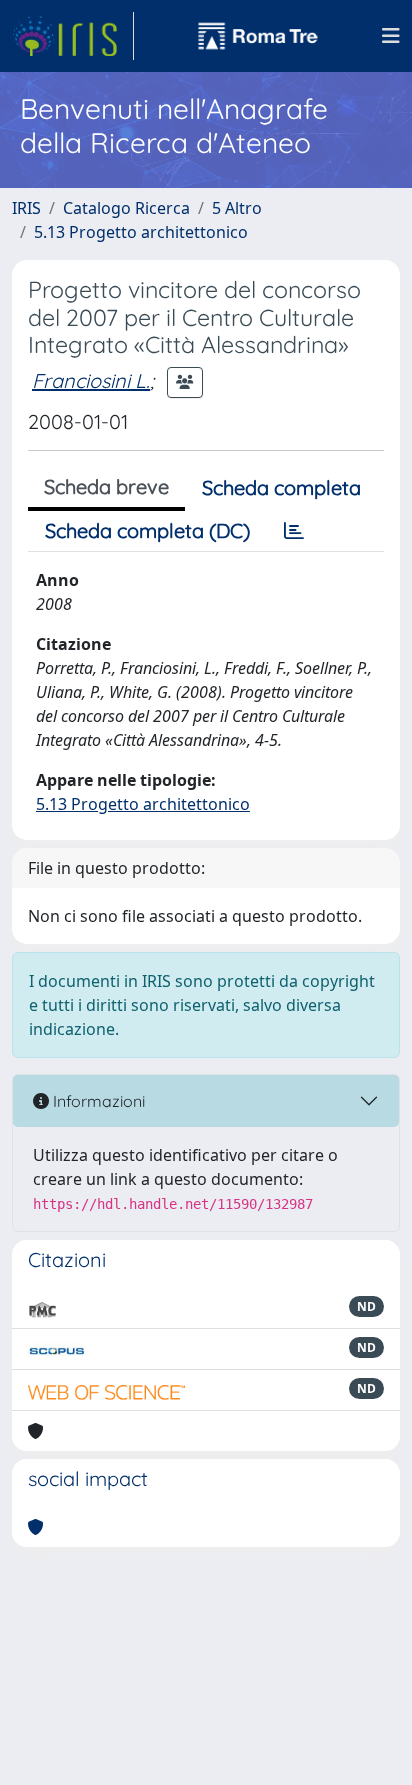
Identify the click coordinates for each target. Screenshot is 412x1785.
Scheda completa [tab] (281, 487)
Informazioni (97, 1101)
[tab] (294, 531)
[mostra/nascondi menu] (391, 36)
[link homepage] (73, 36)
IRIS (26, 208)
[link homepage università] (258, 36)
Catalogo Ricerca (126, 208)
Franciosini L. (91, 380)
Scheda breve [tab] (106, 486)
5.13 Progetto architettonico (141, 232)
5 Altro (237, 208)
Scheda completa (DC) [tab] (147, 530)
